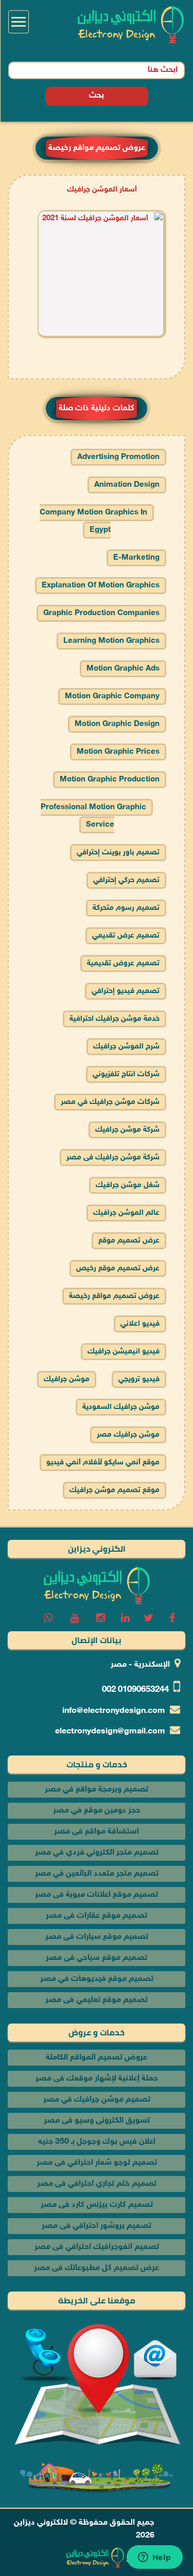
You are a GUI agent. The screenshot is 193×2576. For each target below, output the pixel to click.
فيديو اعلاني (140, 1324)
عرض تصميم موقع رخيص (118, 1268)
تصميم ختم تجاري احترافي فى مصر (97, 2184)
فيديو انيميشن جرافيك (124, 1352)
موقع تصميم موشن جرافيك (115, 1490)
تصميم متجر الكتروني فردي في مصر (97, 1853)
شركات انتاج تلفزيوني (126, 1074)
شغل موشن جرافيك (128, 1185)
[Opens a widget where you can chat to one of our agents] (154, 2558)
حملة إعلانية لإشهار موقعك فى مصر (97, 2079)
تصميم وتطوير (151, 2558)
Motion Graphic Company (112, 697)
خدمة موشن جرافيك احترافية (115, 1019)
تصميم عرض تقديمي (126, 936)
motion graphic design (117, 724)
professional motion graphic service (93, 816)
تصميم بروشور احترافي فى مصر (97, 2226)
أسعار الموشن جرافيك (102, 190)
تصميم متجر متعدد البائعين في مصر (97, 1874)
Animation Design (127, 485)
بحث (97, 96)
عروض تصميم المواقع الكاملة (97, 2058)
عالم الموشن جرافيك (126, 1213)
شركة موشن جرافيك (127, 1130)
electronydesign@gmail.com (110, 1732)
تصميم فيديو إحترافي (126, 991)
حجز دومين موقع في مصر (97, 1811)
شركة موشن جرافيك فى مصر (113, 1158)
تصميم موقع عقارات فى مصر (97, 1916)
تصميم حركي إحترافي (126, 880)
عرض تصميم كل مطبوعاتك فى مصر (97, 2268)
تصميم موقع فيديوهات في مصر (97, 1979)
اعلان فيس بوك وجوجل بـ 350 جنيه (97, 2142)
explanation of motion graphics (101, 586)
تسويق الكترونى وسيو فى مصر (97, 2121)
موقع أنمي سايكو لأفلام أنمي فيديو (103, 1463)
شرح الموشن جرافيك (126, 1047)
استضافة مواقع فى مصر (97, 1832)
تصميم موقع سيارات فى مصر (97, 1937)
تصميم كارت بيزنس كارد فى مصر (97, 2205)
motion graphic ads (123, 669)
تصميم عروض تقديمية (123, 963)
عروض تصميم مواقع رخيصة (114, 1296)
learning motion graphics (111, 641)
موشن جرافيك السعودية (121, 1407)
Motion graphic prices (118, 752)
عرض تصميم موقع (129, 1241)
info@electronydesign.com (114, 1711)
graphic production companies (101, 613)
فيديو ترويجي (139, 1379)
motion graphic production (110, 780)
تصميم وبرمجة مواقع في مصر (97, 1790)
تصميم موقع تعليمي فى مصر (97, 2000)
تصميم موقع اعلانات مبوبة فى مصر (97, 1895)
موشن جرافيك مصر (128, 1435)
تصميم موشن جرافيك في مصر (97, 2100)
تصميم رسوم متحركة (126, 908)
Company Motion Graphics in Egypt (93, 521)
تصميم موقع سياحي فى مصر (97, 1958)
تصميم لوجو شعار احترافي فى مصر (97, 2163)
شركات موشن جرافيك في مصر (110, 1102)
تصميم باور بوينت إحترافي (118, 853)
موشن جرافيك (67, 1379)
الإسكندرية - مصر (140, 1665)
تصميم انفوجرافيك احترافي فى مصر (97, 2247)
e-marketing (136, 558)
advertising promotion (118, 457)
